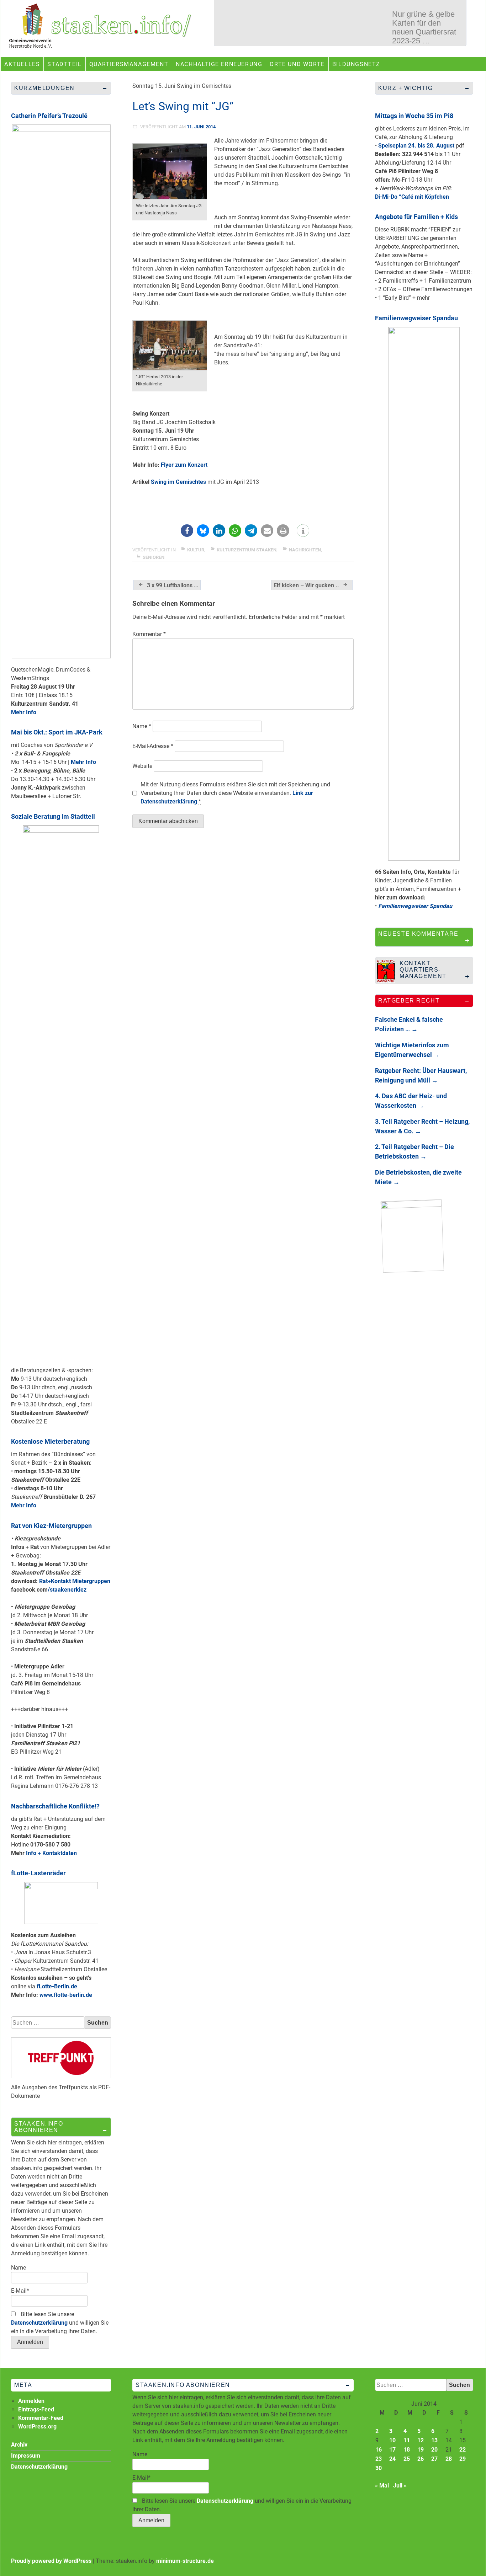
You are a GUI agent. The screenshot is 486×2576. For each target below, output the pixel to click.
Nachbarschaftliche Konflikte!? (55, 1806)
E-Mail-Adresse (153, 746)
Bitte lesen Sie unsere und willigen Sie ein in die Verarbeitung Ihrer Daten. (60, 2323)
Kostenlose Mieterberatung (50, 1441)
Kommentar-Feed (41, 2418)
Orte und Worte (297, 64)
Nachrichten (305, 550)
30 (379, 2468)
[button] (187, 531)
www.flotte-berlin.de (66, 1995)
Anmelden (31, 2401)
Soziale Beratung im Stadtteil (53, 816)
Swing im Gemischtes (178, 482)
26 (421, 2459)
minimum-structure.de (185, 2561)
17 (392, 2450)
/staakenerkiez (67, 1590)
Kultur (196, 550)
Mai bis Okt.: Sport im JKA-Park (57, 732)
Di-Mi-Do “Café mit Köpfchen (412, 197)
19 (421, 2450)
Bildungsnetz (356, 64)
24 (392, 2459)
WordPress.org (37, 2427)
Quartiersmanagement (129, 64)
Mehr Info (24, 712)
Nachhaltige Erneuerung (219, 64)
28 (449, 2459)
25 (407, 2459)
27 (434, 2459)
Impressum (26, 2456)
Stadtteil (64, 64)
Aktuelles (22, 64)
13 (434, 2440)
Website (142, 766)
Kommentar (149, 634)
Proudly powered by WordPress (51, 2561)
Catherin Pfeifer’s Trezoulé (49, 116)
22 (463, 2450)
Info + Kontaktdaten (51, 1853)
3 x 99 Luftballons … (173, 585)
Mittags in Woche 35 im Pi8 (414, 116)
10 (392, 2440)
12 (421, 2440)
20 (434, 2450)
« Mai (382, 2486)
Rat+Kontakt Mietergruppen (75, 1581)
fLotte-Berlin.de (57, 1986)
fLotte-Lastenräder (38, 1873)
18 (407, 2450)
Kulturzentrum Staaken (247, 550)
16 (379, 2450)
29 (463, 2459)
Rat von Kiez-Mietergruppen (51, 1526)
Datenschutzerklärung (39, 2323)
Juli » (400, 2486)
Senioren (154, 557)
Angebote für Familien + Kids (416, 217)
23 (379, 2459)
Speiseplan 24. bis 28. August (416, 146)
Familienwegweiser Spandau (416, 318)
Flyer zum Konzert (184, 465)
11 (407, 2440)
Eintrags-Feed (36, 2409)
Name (142, 726)
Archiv (19, 2445)
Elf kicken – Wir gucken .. (306, 585)
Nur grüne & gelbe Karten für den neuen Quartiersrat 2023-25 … (424, 27)
